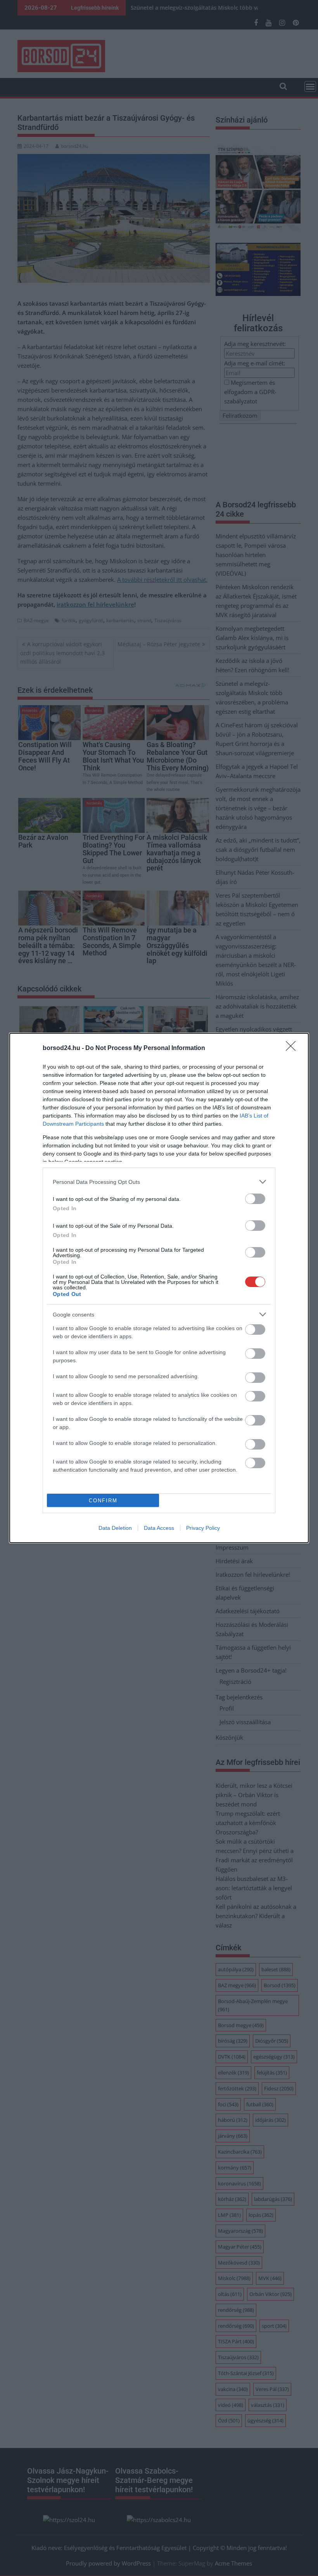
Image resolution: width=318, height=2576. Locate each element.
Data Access (159, 1528)
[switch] (255, 1199)
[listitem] (159, 1182)
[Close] (293, 1048)
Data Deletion (115, 1528)
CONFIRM (103, 1501)
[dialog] (159, 1288)
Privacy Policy (203, 1528)
